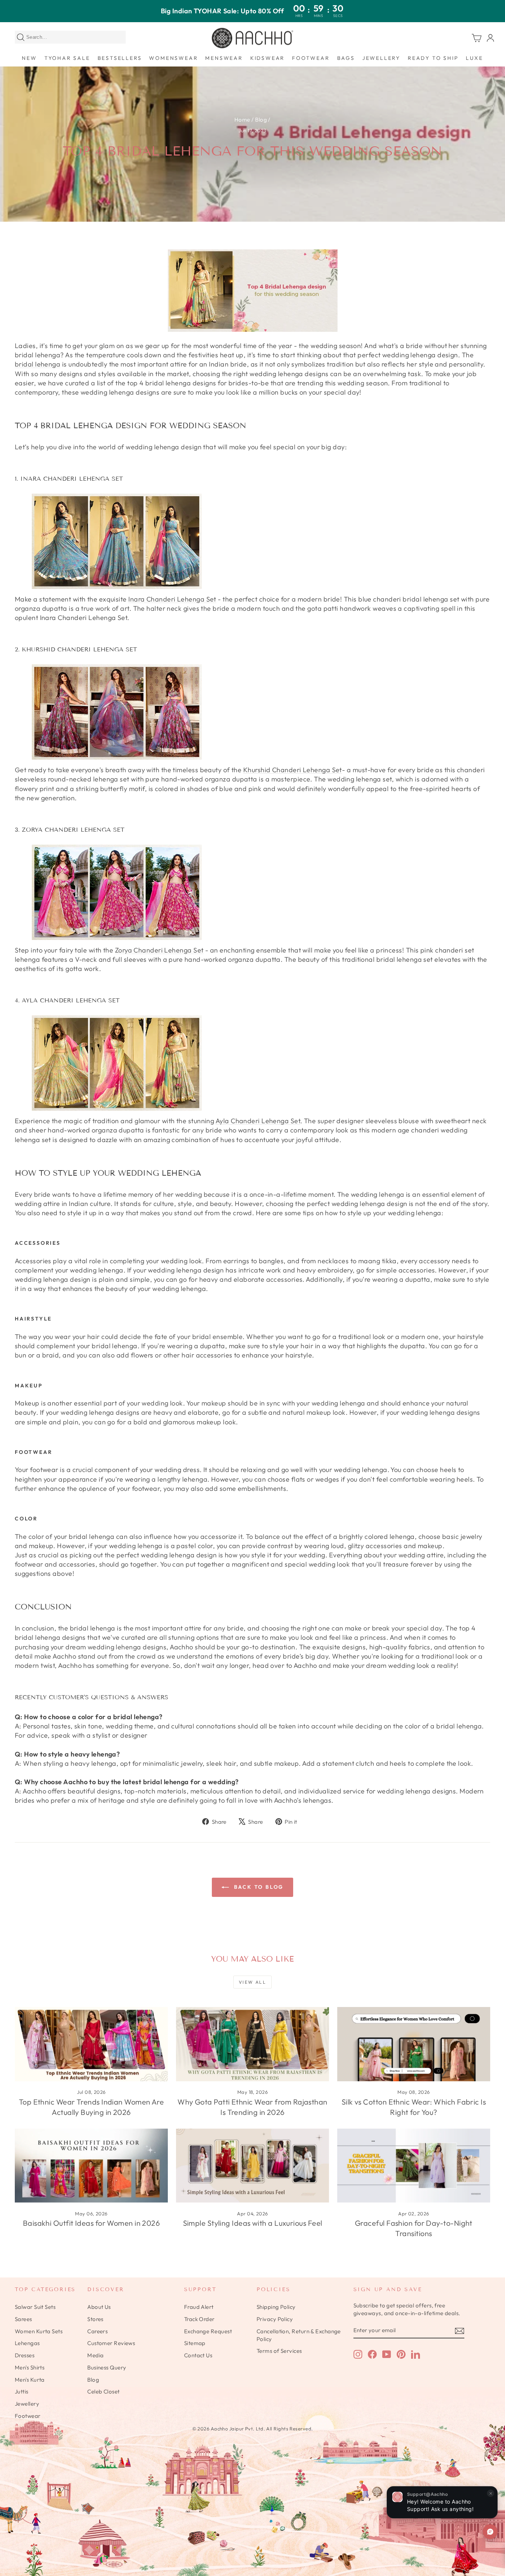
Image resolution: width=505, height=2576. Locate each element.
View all (253, 1982)
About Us (99, 2307)
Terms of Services (279, 2351)
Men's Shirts (30, 2367)
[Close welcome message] (491, 2493)
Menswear (224, 58)
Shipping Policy (276, 2307)
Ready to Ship (433, 58)
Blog (261, 120)
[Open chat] (490, 2532)
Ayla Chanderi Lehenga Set (258, 1121)
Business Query (107, 2367)
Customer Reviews (111, 2343)
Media (95, 2355)
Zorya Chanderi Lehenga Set (159, 950)
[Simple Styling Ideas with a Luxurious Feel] (253, 2166)
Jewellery (381, 58)
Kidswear (267, 58)
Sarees (23, 2319)
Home (242, 120)
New (29, 58)
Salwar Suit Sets (35, 2307)
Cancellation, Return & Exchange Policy (299, 2335)
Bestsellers (120, 58)
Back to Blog (258, 1887)
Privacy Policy (275, 2319)
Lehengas (27, 2343)
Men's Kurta (30, 2380)
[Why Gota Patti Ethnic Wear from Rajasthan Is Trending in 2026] (253, 2044)
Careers (97, 2331)
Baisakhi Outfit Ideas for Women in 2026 (91, 2223)
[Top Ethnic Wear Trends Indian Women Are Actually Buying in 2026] (91, 2044)
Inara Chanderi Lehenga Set (172, 599)
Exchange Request (208, 2331)
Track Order (199, 2319)
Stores (95, 2319)
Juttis (22, 2391)
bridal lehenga (38, 364)
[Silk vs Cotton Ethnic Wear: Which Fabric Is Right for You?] (414, 2044)
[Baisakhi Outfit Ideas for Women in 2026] (91, 2166)
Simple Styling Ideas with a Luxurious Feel (253, 2223)
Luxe (474, 58)
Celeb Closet (103, 2391)
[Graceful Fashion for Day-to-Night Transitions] (414, 2166)
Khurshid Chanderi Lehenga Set (293, 770)
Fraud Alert (199, 2307)
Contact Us (198, 2355)
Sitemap (195, 2343)
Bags (346, 58)
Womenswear (173, 58)
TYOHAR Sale (67, 58)
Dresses (25, 2355)
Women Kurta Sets (39, 2331)
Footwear (311, 58)
